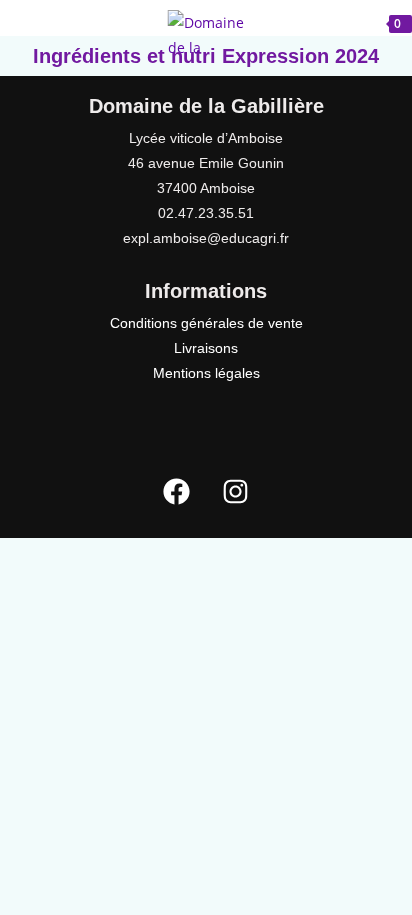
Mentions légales (206, 373)
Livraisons (206, 348)
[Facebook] (177, 491)
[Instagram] (236, 491)
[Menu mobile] (50, 22)
